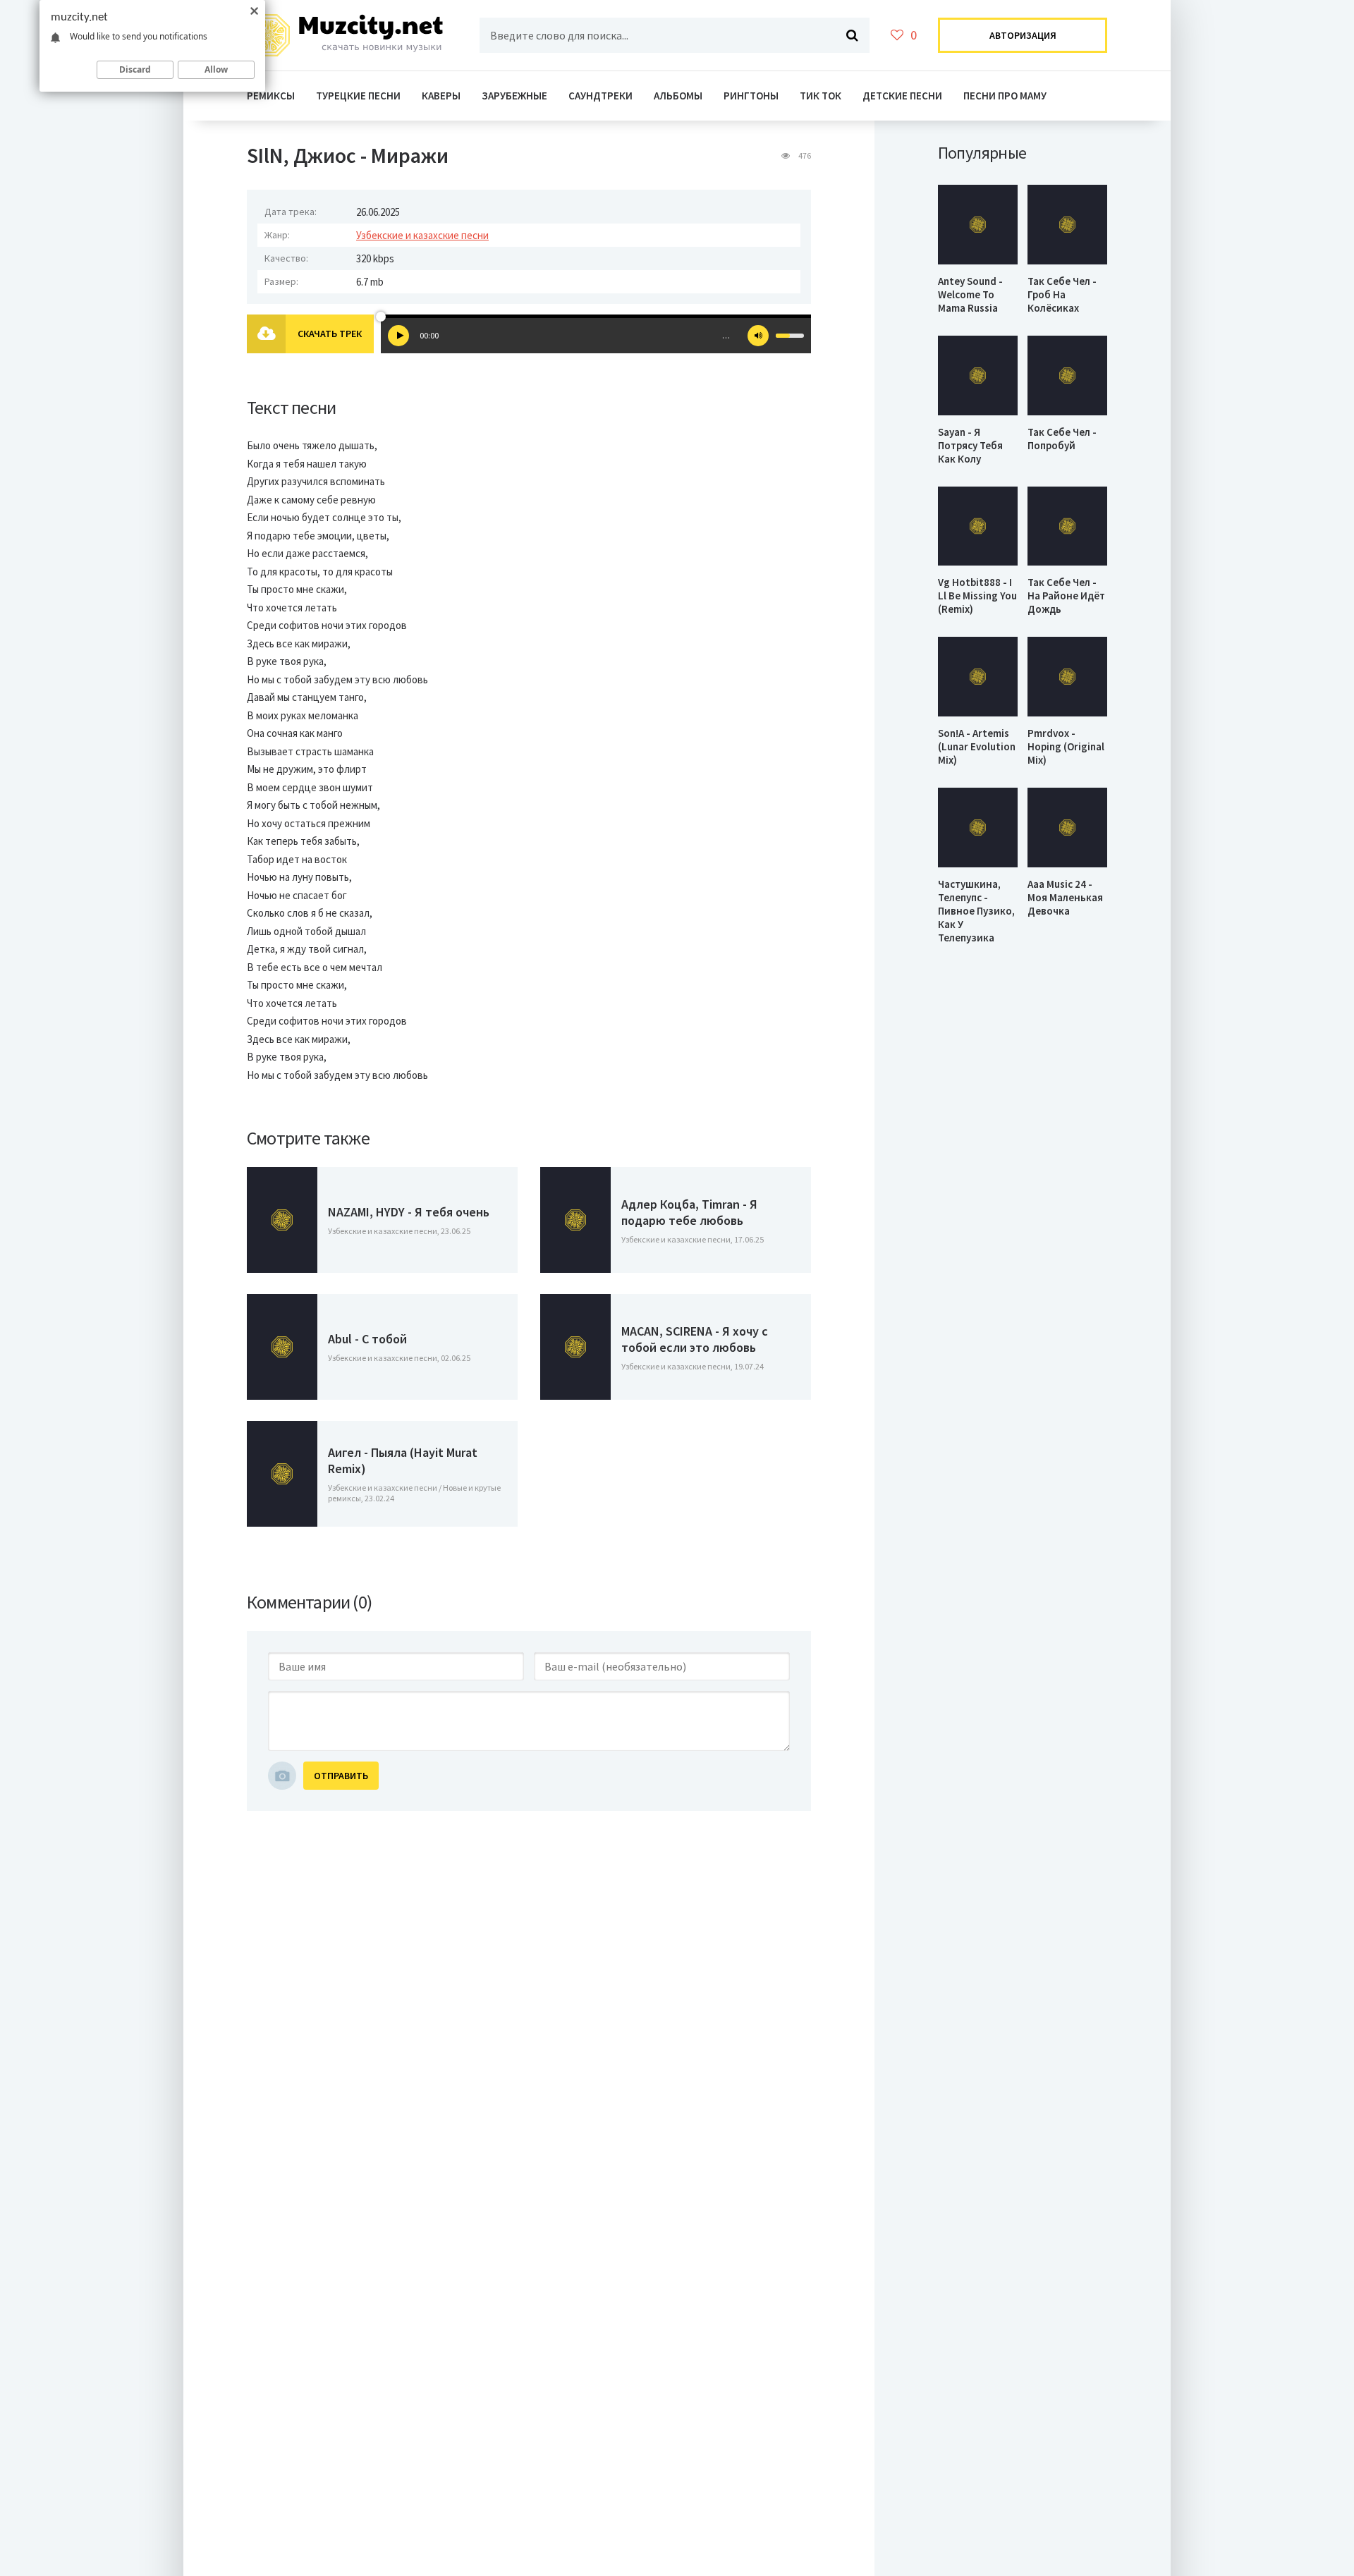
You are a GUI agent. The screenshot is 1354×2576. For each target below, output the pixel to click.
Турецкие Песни (358, 96)
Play (398, 336)
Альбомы (678, 96)
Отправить (341, 1776)
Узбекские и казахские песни (422, 235)
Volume (758, 336)
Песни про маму (1005, 96)
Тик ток (821, 96)
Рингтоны (751, 96)
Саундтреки (600, 96)
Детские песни (902, 96)
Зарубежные (514, 96)
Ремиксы (271, 96)
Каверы (441, 96)
